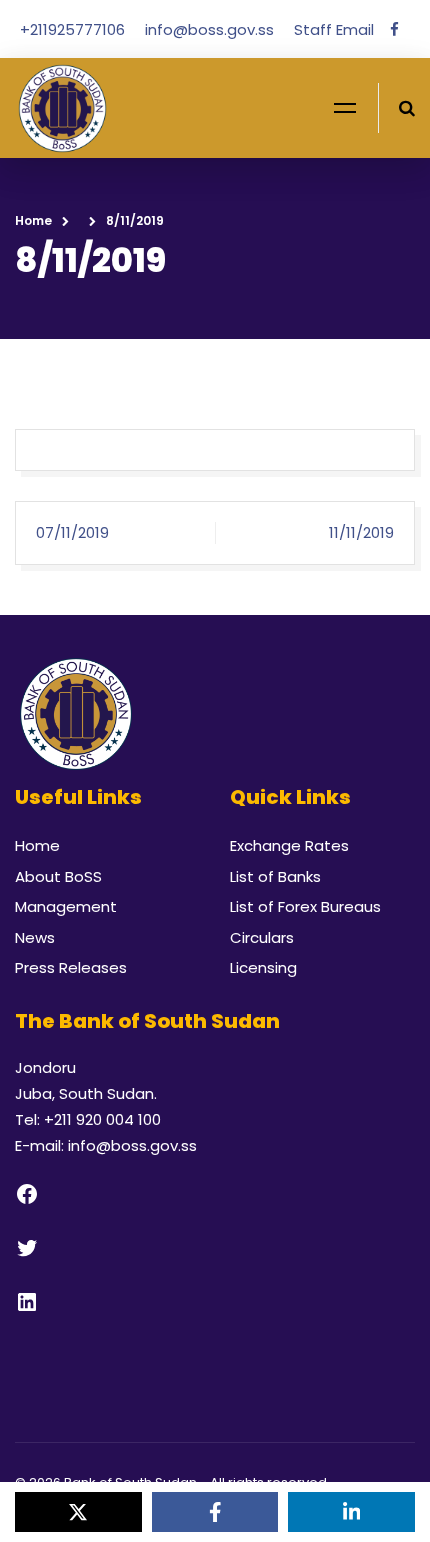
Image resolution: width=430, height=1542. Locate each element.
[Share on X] (78, 1512)
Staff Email (334, 29)
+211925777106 (74, 29)
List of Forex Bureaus (305, 906)
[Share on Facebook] (215, 1512)
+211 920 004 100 (102, 1119)
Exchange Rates (289, 845)
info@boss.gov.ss (211, 29)
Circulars (262, 937)
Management (66, 906)
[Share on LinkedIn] (351, 1512)
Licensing (263, 967)
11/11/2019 (361, 532)
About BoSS (58, 876)
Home (33, 220)
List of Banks (275, 876)
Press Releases (71, 967)
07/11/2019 (72, 532)
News (35, 937)
